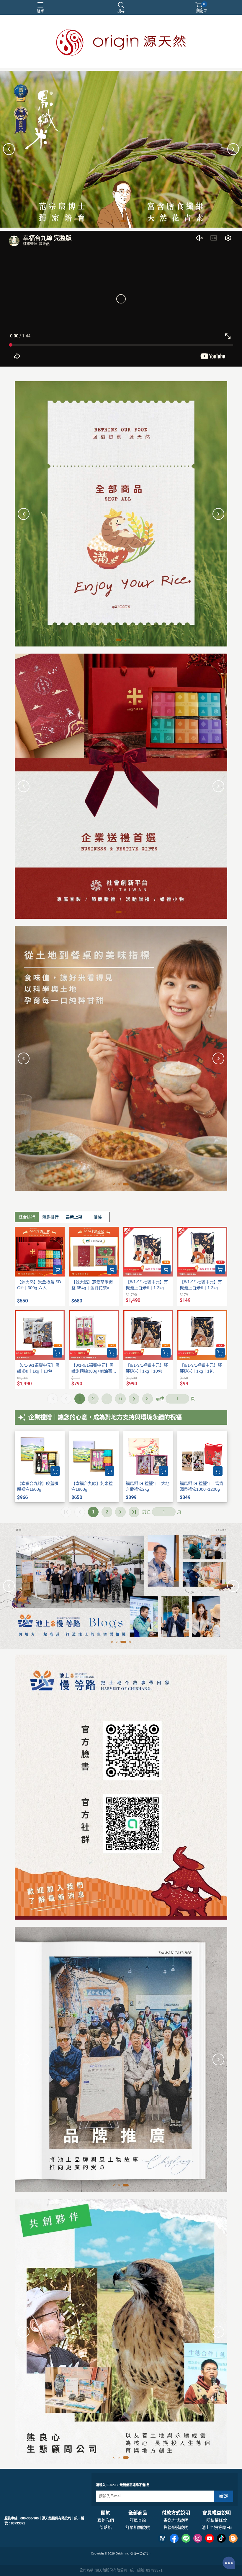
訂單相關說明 (138, 2527)
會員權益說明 (217, 2513)
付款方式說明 (176, 2513)
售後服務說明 (176, 2527)
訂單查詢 (138, 2520)
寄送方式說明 (176, 2520)
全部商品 (138, 2513)
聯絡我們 (106, 2520)
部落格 (106, 2527)
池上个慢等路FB (217, 2527)
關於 (106, 2513)
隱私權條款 (217, 2520)
